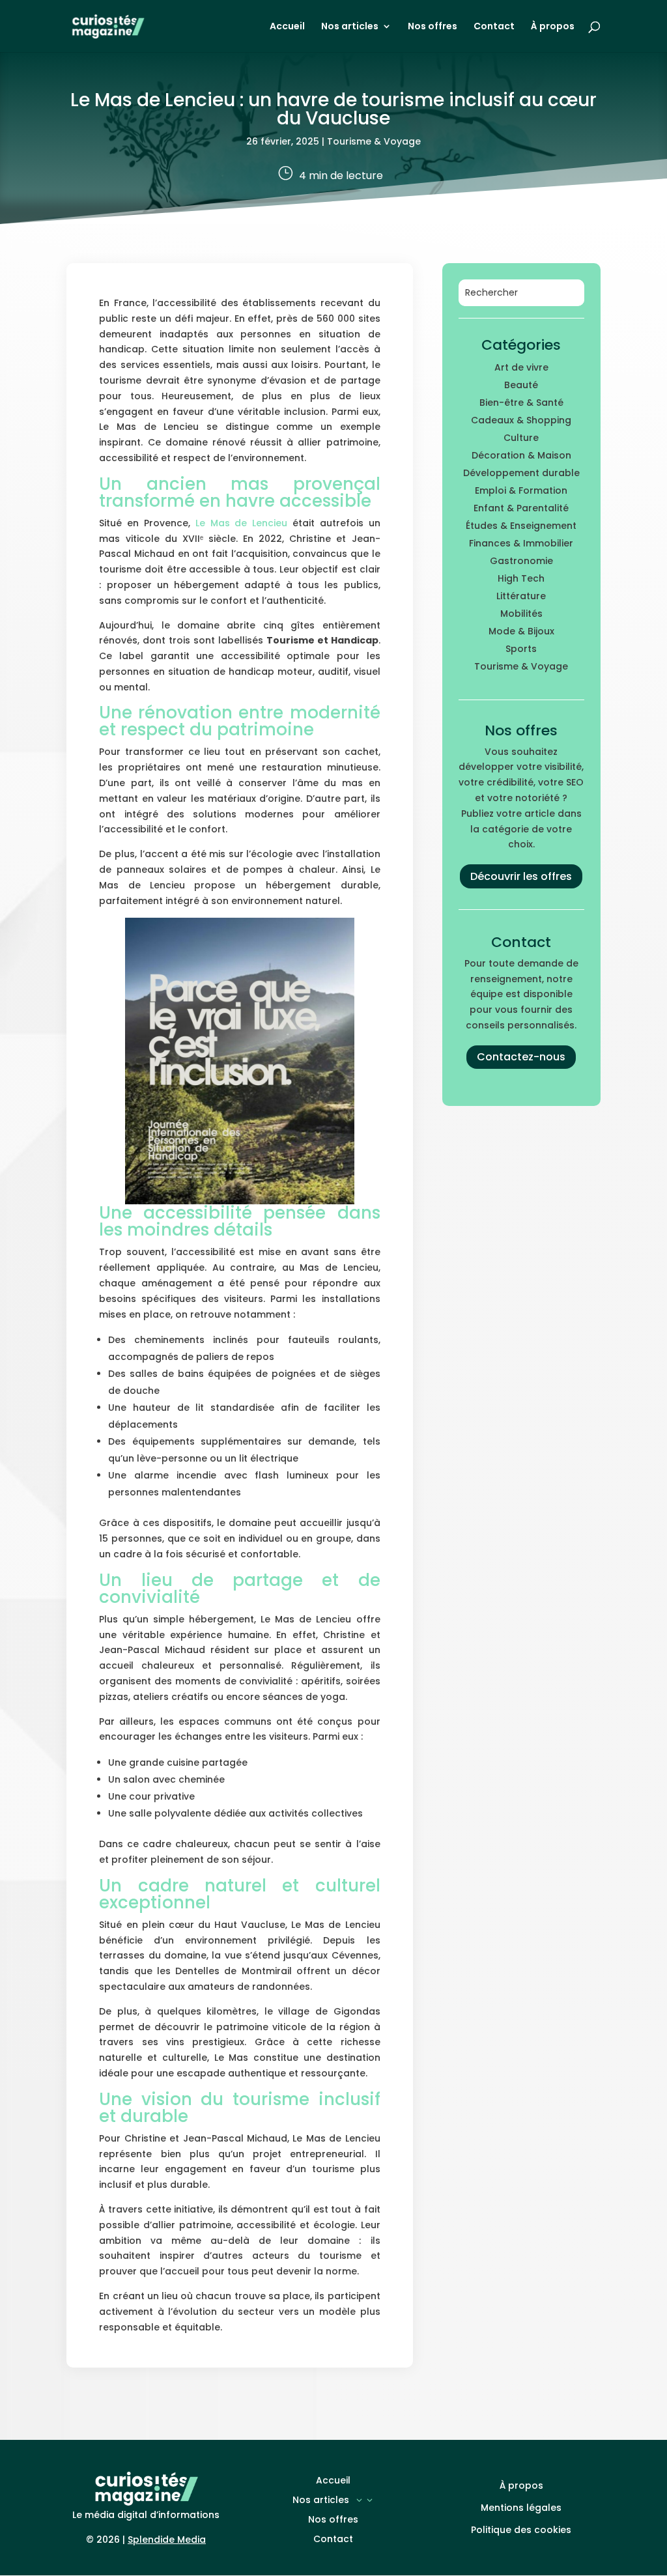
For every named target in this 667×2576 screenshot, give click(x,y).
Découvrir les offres (521, 876)
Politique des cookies (521, 2530)
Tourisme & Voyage (374, 141)
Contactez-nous (521, 1057)
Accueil (287, 27)
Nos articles (350, 27)
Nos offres (433, 27)
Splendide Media (167, 2540)
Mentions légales (521, 2508)
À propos (553, 27)
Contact (494, 27)
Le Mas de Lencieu (241, 523)
